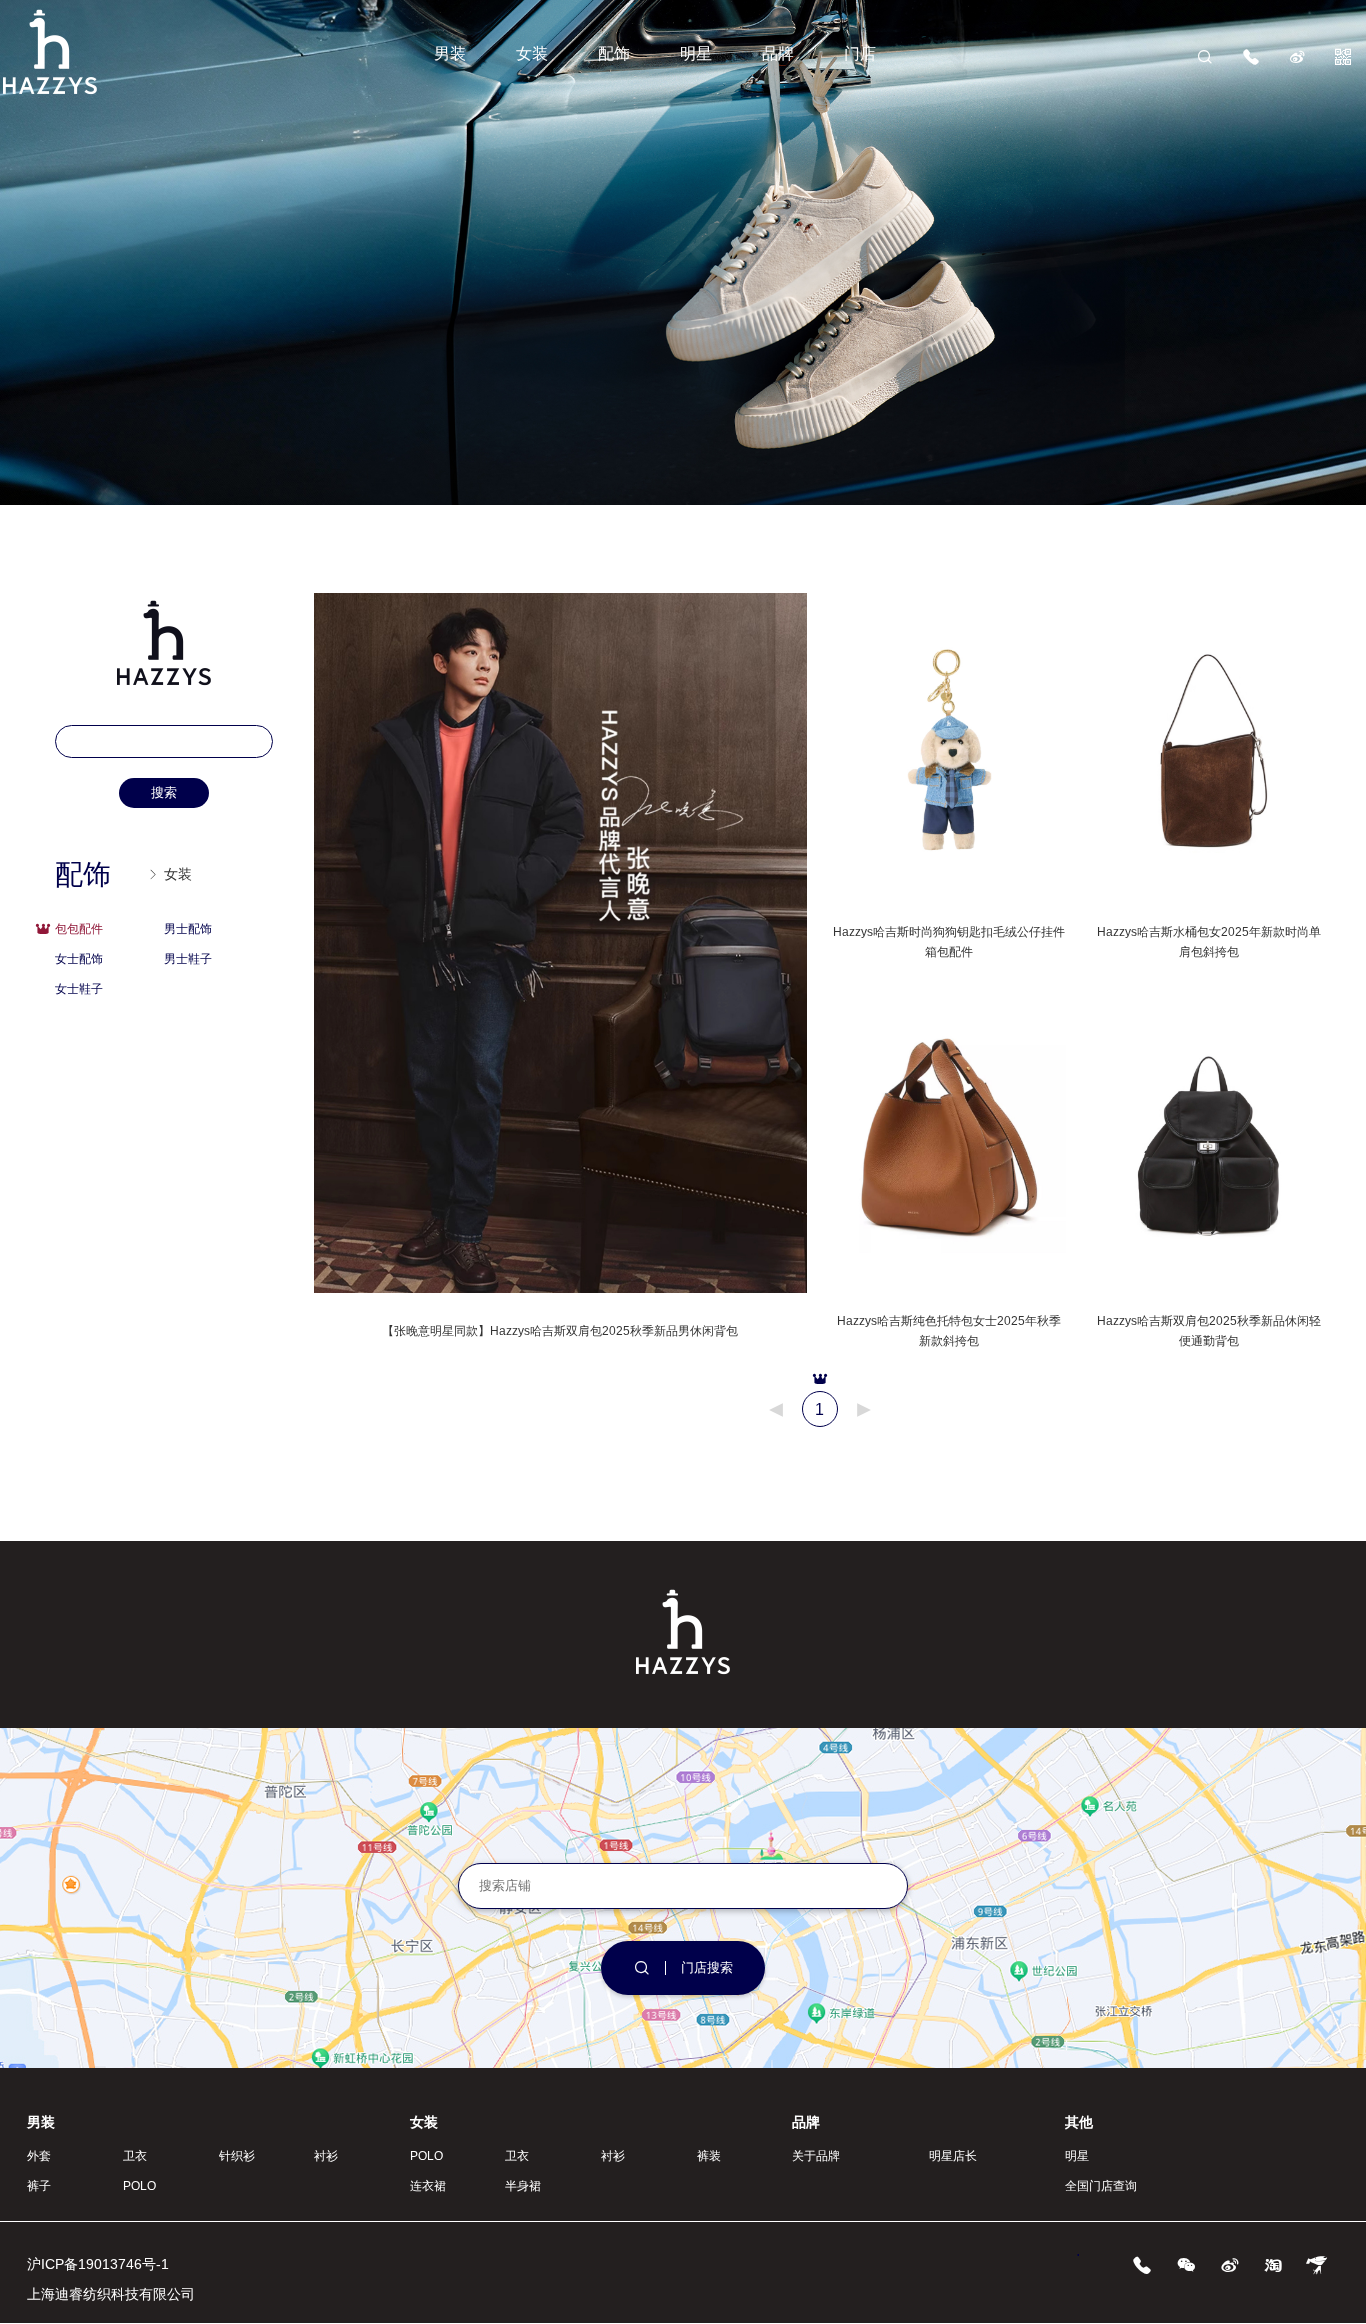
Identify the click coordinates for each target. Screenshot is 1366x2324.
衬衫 (326, 2156)
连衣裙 (428, 2186)
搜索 (164, 792)
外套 (39, 2156)
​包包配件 (79, 929)
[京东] (1317, 2264)
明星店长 (953, 2156)
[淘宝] (1273, 2264)
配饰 (614, 53)
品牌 (778, 53)
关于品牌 (816, 2156)
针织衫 (237, 2156)
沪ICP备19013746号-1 (98, 2264)
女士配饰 (79, 959)
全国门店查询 (1101, 2186)
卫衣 (135, 2156)
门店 (860, 53)
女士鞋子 (79, 989)
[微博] (1297, 56)
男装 (450, 53)
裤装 (709, 2156)
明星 (696, 53)
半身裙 (523, 2186)
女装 (532, 53)
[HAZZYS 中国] (50, 91)
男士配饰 (188, 929)
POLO (139, 2186)
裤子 (39, 2186)
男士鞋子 (188, 959)
